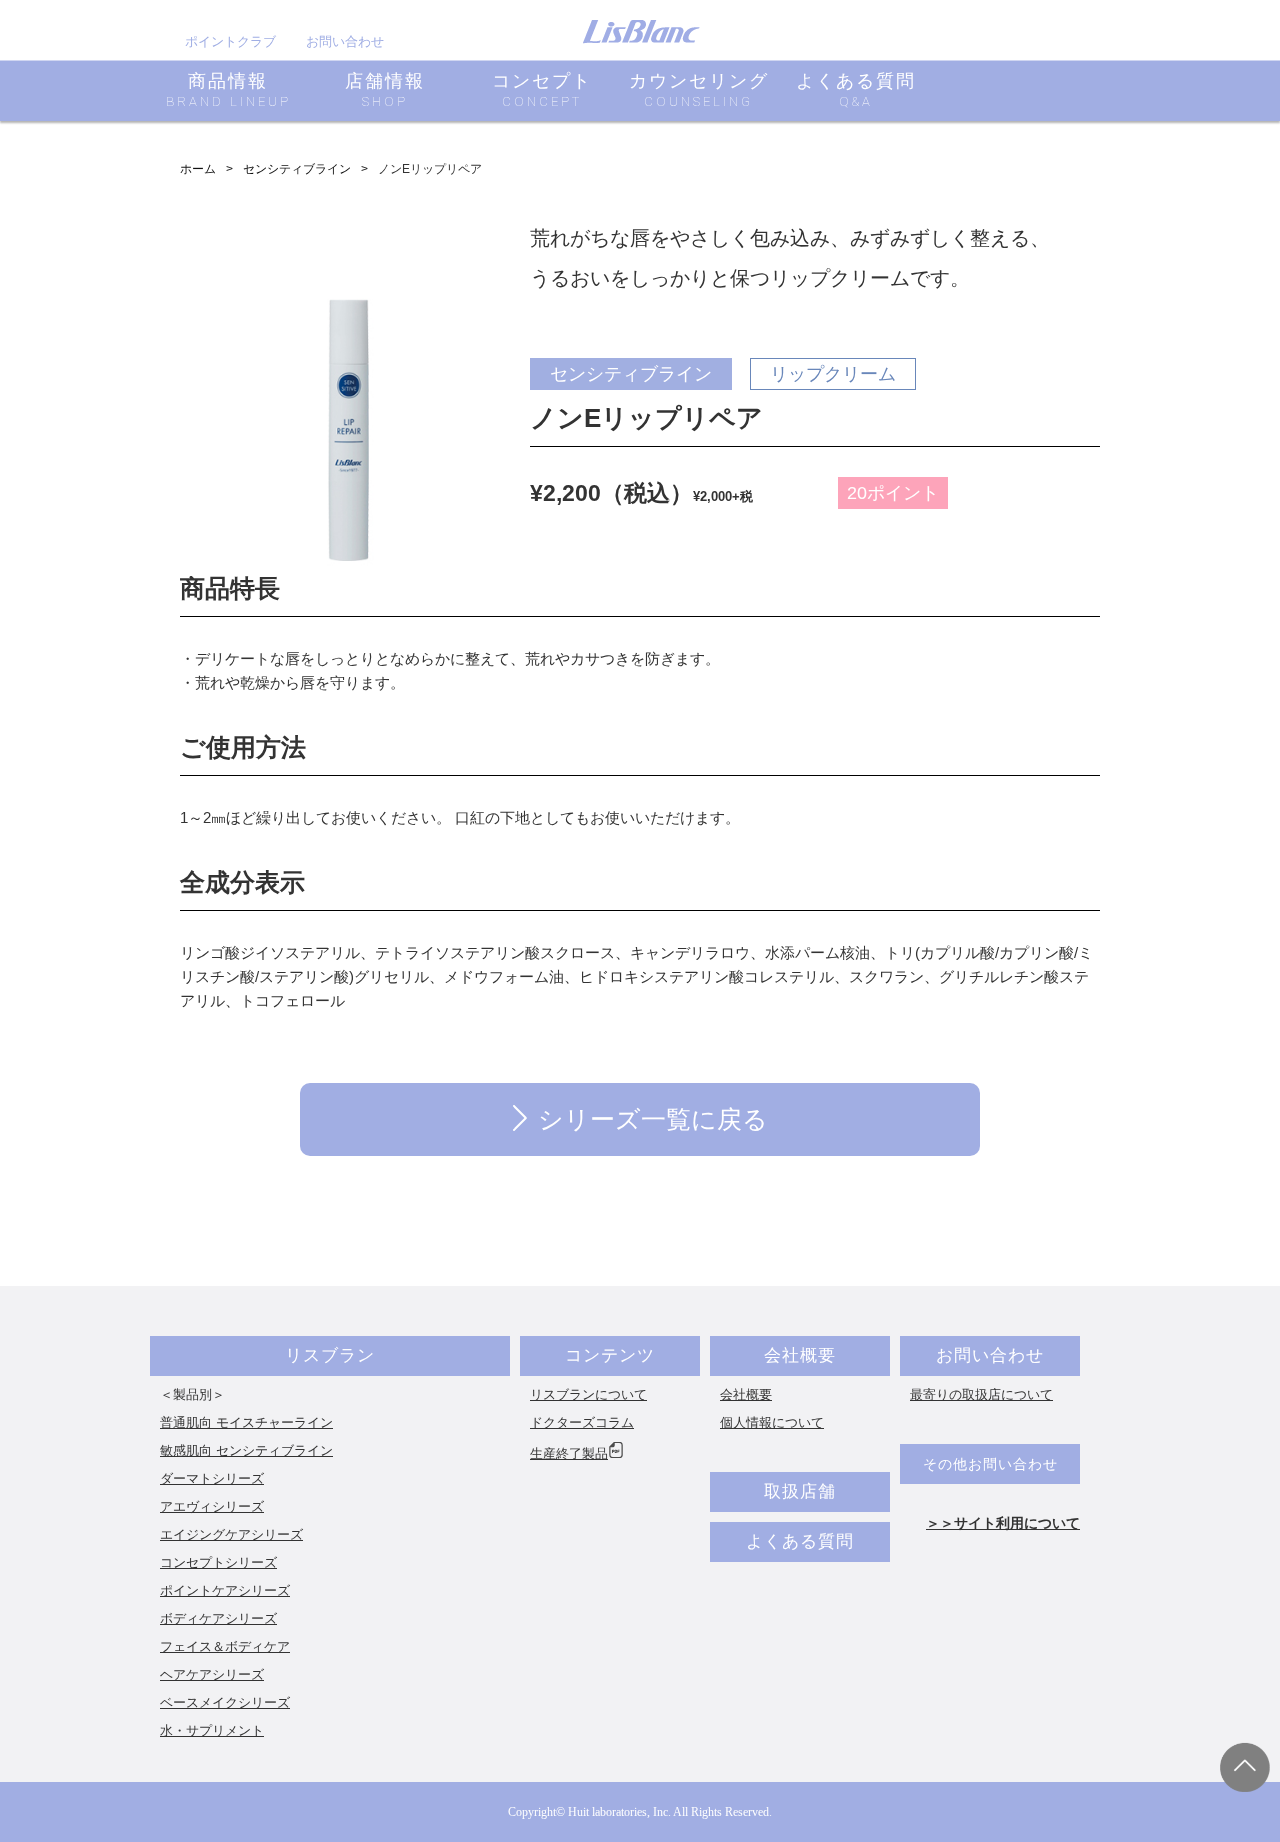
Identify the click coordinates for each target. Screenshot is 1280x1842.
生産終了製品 (569, 1453)
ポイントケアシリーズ (225, 1590)
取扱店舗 (800, 1491)
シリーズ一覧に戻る (653, 1119)
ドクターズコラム (582, 1422)
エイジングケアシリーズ (231, 1534)
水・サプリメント (212, 1730)
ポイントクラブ (230, 41)
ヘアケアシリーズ (212, 1674)
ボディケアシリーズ (218, 1618)
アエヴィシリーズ (212, 1506)
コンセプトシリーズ (218, 1562)
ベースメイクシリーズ (225, 1702)
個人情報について (772, 1422)
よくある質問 (800, 1541)
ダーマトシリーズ (212, 1478)
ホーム (198, 169)
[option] (349, 407)
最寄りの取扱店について (981, 1394)
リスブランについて (588, 1394)
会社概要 (800, 1355)
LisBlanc (641, 32)
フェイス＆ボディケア (225, 1646)
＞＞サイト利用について (1003, 1523)
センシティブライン (297, 169)
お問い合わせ (345, 41)
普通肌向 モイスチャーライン (246, 1422)
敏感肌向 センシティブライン (246, 1450)
